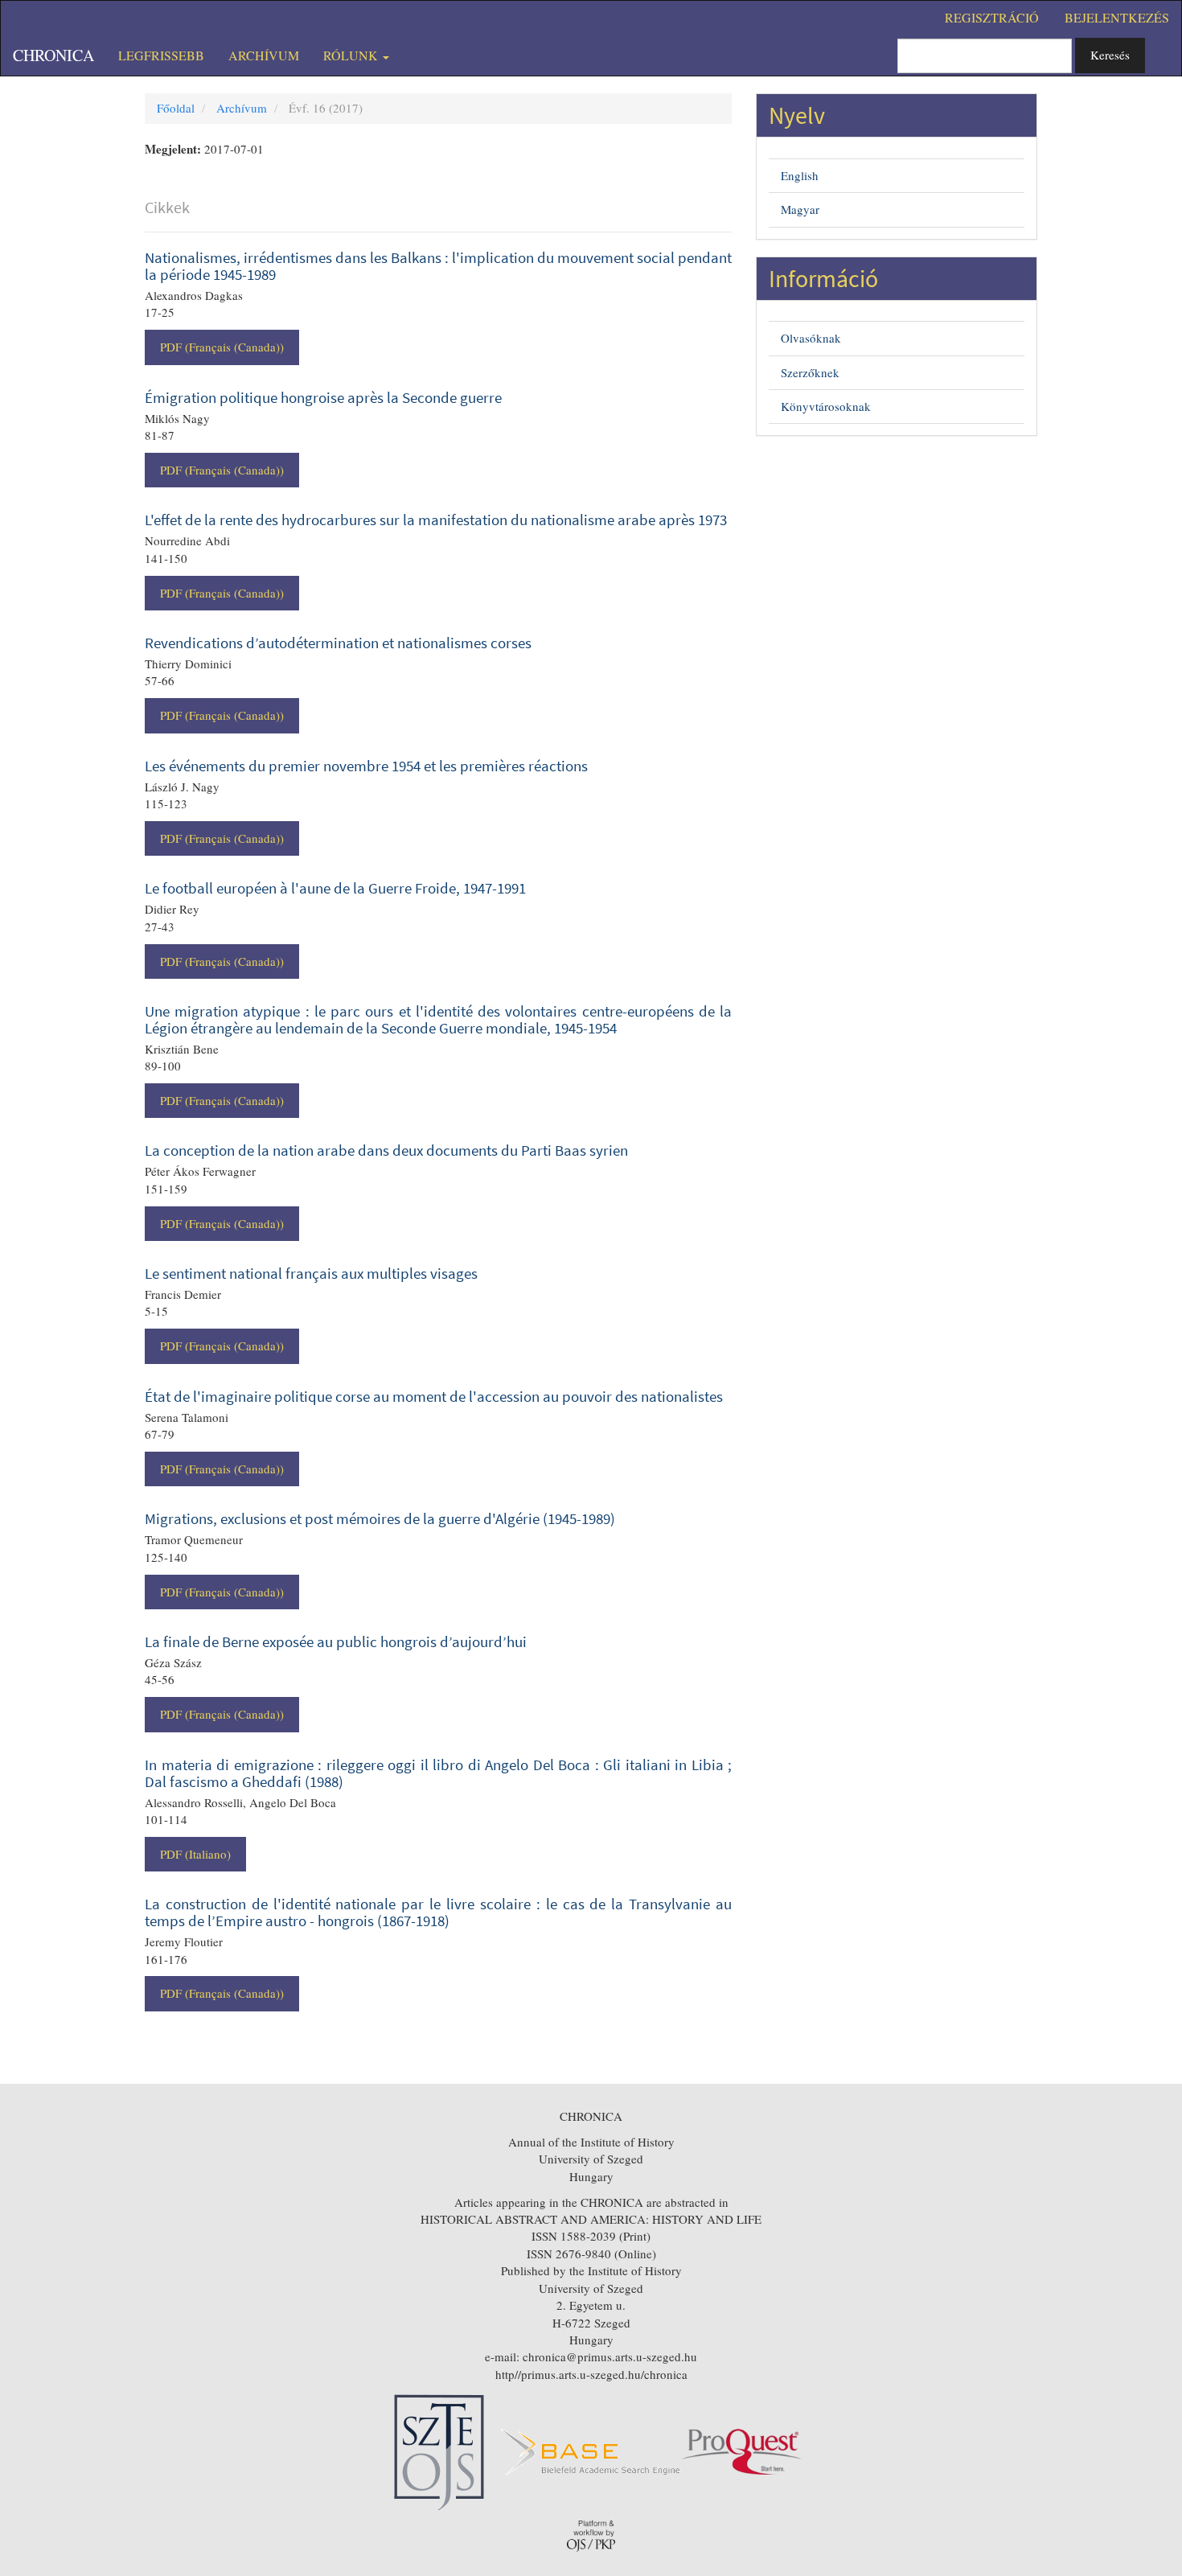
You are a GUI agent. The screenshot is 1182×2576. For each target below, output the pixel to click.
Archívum (264, 55)
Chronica (53, 55)
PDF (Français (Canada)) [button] (222, 347)
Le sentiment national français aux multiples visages (311, 1273)
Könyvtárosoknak (826, 406)
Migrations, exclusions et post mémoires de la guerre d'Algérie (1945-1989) (380, 1518)
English (800, 175)
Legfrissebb (161, 55)
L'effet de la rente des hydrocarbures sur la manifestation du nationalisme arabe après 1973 (436, 520)
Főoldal (176, 108)
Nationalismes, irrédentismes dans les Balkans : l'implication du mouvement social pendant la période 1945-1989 (438, 266)
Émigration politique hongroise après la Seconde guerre (323, 397)
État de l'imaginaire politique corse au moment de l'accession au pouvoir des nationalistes (434, 1396)
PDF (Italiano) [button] (195, 1854)
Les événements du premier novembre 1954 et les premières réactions (366, 766)
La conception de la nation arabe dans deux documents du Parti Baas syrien (386, 1150)
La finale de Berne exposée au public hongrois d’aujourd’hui (336, 1641)
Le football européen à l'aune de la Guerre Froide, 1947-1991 (335, 888)
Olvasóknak (811, 338)
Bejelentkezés (1117, 17)
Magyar (800, 209)
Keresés (1110, 55)
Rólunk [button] (352, 55)
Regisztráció (992, 17)
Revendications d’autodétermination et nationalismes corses (338, 643)
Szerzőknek (810, 372)
